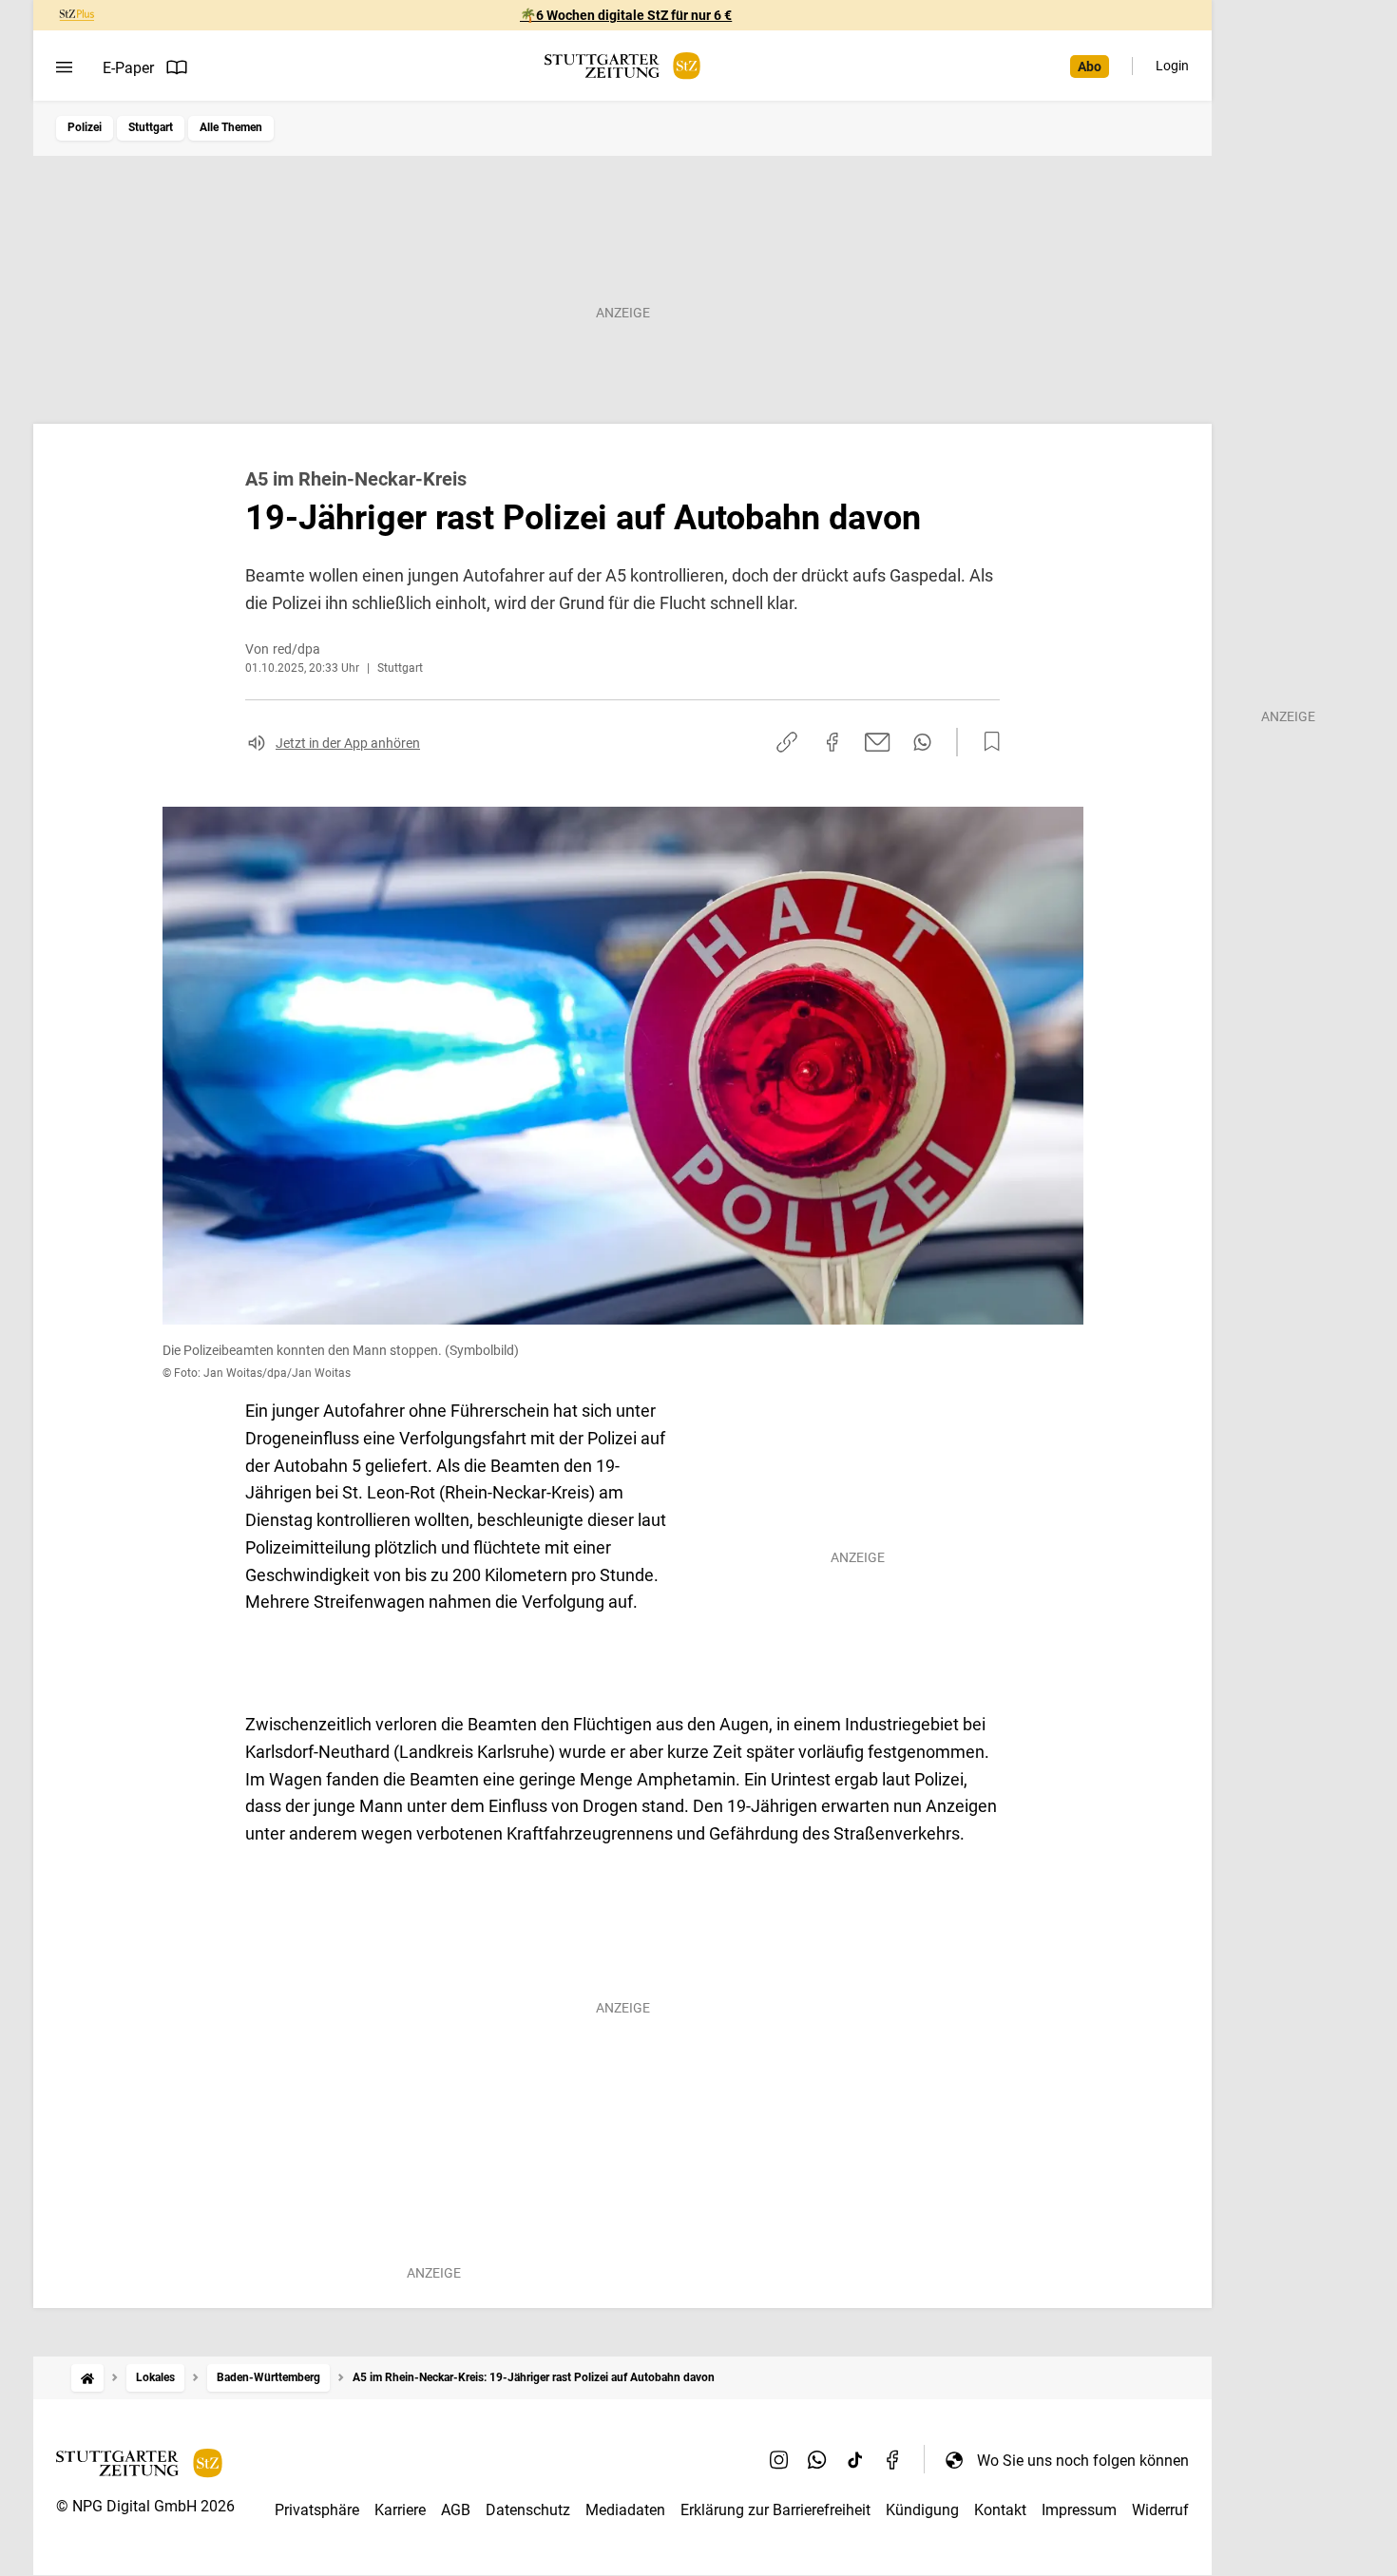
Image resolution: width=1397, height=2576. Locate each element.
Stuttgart (151, 127)
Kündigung (922, 2510)
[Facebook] (893, 2460)
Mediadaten (625, 2510)
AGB (456, 2510)
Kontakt (1000, 2510)
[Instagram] (779, 2460)
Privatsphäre (317, 2510)
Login (1172, 66)
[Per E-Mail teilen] (878, 742)
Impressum (1079, 2510)
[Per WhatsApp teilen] (922, 742)
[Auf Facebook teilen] (832, 742)
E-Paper (128, 68)
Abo (1090, 67)
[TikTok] (855, 2460)
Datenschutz (528, 2510)
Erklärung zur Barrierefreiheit (775, 2510)
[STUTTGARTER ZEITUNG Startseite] (622, 66)
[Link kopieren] (787, 742)
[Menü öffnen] (64, 67)
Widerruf (1160, 2510)
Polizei (85, 127)
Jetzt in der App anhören (348, 743)
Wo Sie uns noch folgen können (1083, 2461)
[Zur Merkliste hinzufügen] (986, 742)
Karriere (400, 2510)
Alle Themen (231, 127)
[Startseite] (87, 2378)
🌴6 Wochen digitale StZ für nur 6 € (626, 15)
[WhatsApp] (817, 2460)
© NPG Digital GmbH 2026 (145, 2506)
